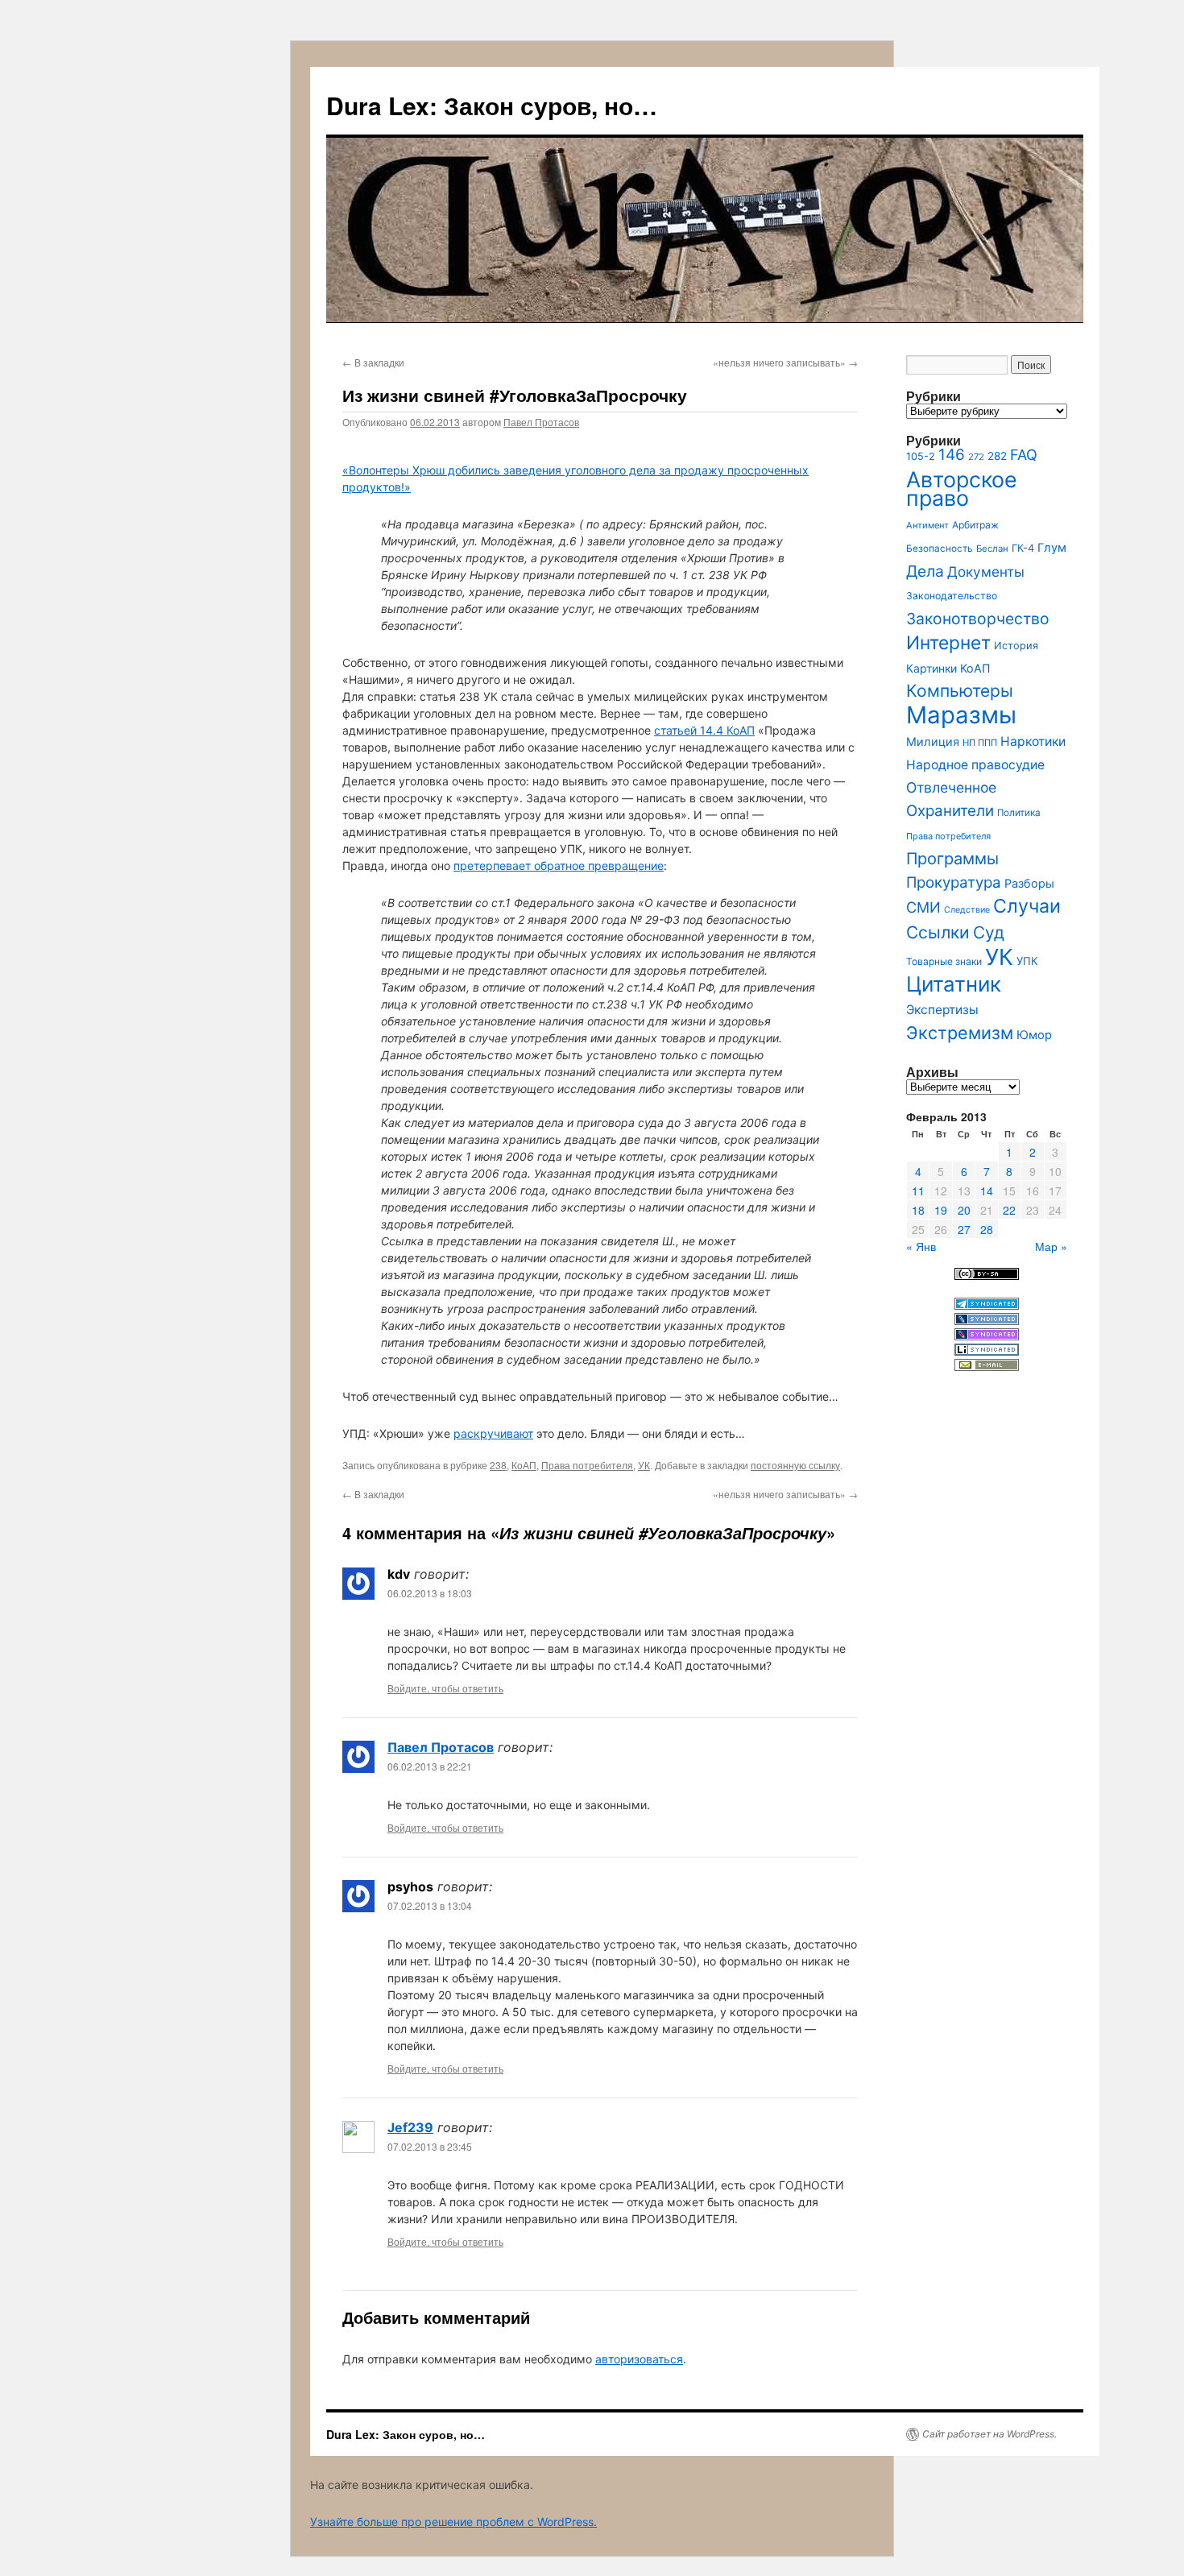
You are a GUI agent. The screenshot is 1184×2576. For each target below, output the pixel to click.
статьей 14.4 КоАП (704, 730)
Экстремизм (960, 1033)
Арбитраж (975, 525)
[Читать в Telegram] (987, 1305)
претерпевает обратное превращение (559, 866)
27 (964, 1229)
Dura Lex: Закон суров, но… (492, 105)
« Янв (921, 1246)
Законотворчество (978, 619)
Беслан (992, 549)
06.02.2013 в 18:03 (430, 1593)
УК (644, 1465)
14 (987, 1191)
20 (964, 1210)
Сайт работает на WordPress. (989, 2434)
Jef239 (410, 2127)
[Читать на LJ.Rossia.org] (987, 1336)
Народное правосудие (975, 765)
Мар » (1051, 1246)
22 (1009, 1210)
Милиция (933, 741)
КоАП (524, 1465)
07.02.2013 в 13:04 (430, 1905)
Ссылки (938, 932)
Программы (952, 859)
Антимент (927, 525)
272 (976, 457)
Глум (1052, 548)
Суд (989, 932)
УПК (1027, 961)
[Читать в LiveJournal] (987, 1321)
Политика (1019, 813)
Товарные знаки (944, 961)
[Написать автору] (987, 1367)
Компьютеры (960, 691)
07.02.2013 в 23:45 (430, 2146)
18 (918, 1210)
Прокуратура (954, 882)
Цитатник (954, 984)
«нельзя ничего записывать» (785, 362)
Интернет (948, 642)
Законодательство (952, 596)
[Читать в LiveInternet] (987, 1351)
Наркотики (1033, 741)
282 (997, 456)
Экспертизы (942, 1010)
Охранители (950, 811)
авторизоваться (639, 2359)
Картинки (931, 668)
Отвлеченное (951, 787)
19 (941, 1210)
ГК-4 (1023, 548)
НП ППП (980, 743)
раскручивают (493, 1433)
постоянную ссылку (795, 1465)
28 (987, 1229)
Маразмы (961, 715)
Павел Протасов (541, 422)
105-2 (921, 456)
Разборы (1029, 883)
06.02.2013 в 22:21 (430, 1766)
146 (952, 455)
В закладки (373, 362)
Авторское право (962, 489)
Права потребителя (587, 1465)
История (1016, 646)
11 (918, 1191)
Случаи (1027, 906)
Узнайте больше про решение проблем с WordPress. (453, 2522)
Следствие (967, 910)
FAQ (1024, 455)
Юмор (1034, 1035)
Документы (986, 572)
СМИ (923, 907)
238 (498, 1465)
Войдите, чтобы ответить (445, 1688)
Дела (925, 571)
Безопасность (940, 549)
